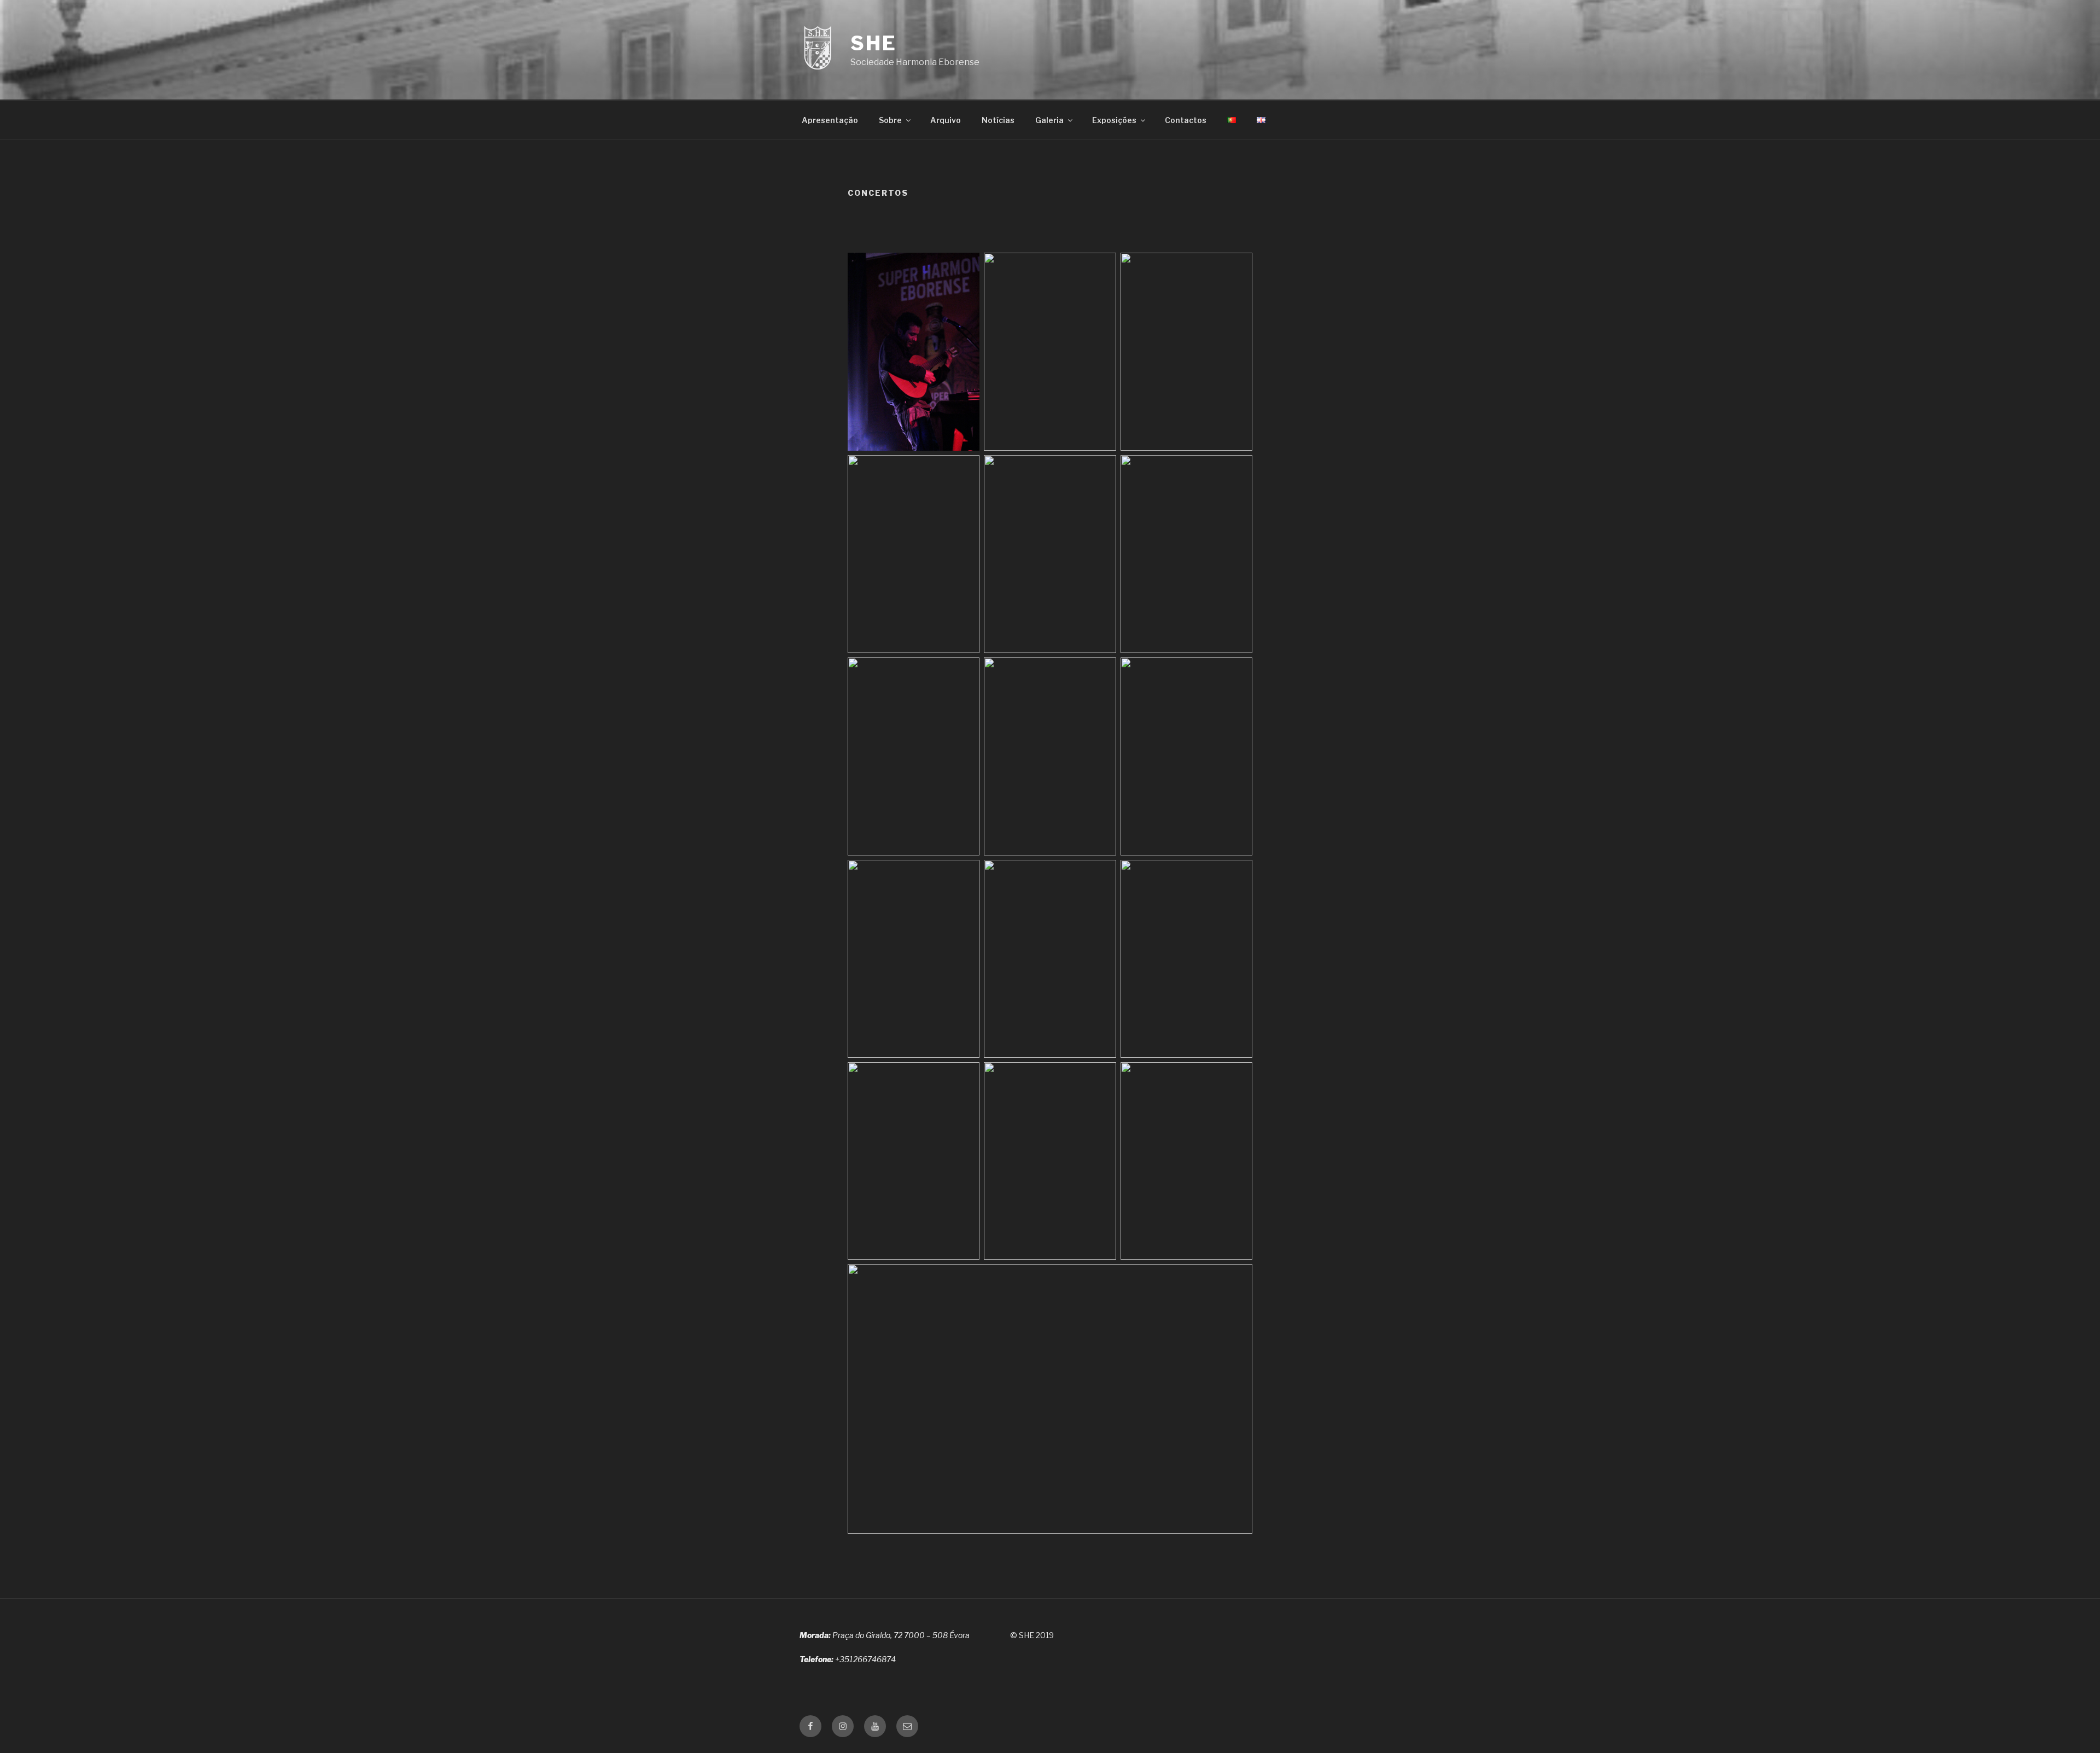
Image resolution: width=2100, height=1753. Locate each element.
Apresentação (830, 120)
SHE (874, 43)
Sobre (890, 120)
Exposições (1114, 120)
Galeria (1049, 120)
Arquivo (946, 120)
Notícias (998, 120)
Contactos (1186, 120)
